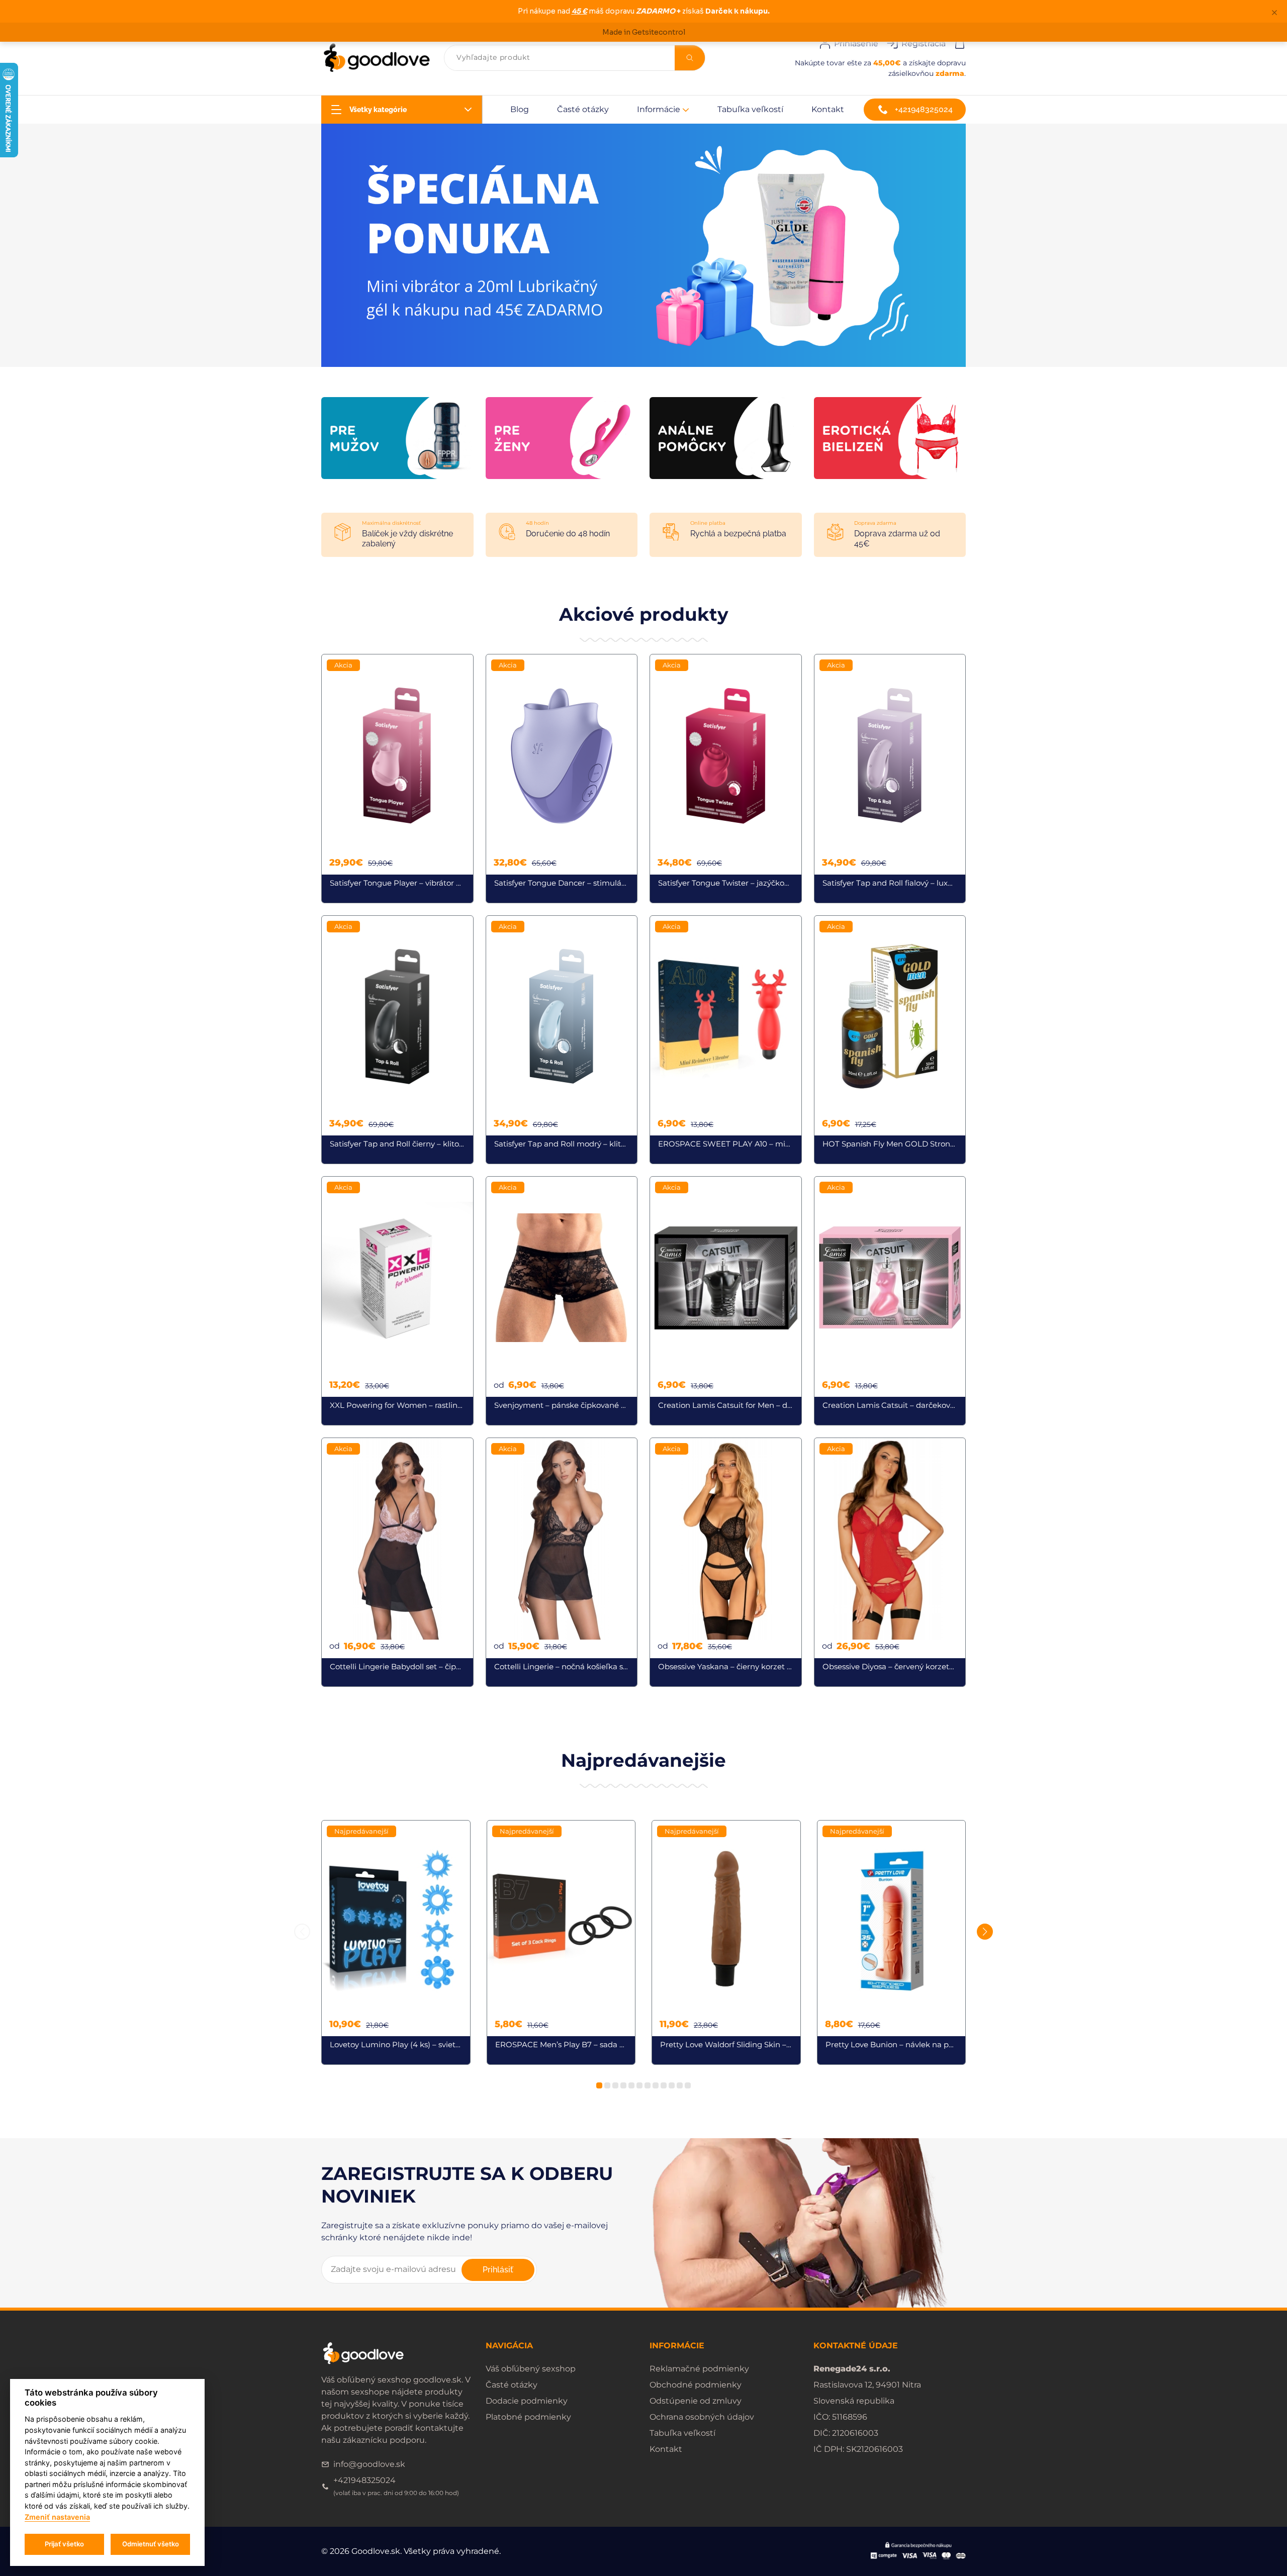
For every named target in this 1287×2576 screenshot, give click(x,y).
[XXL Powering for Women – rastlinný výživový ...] (397, 1301)
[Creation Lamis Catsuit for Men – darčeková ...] (726, 1301)
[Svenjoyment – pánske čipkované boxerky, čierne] (562, 1301)
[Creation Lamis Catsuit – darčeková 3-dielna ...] (890, 1301)
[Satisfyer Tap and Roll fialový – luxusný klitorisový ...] (890, 779)
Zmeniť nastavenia (57, 2517)
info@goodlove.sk (369, 2464)
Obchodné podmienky (696, 2385)
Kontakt (828, 109)
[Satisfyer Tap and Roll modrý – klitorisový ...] (562, 1040)
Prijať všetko (64, 2544)
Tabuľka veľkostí (750, 109)
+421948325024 (924, 109)
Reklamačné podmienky (699, 2369)
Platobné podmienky (528, 2417)
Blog (520, 109)
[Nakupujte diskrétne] (643, 245)
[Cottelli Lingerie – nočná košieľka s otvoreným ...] (562, 1562)
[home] (377, 58)
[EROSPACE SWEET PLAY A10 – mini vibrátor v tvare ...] (726, 1040)
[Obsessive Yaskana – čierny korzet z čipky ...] (726, 1562)
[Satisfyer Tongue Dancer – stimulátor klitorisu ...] (562, 779)
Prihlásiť (498, 2270)
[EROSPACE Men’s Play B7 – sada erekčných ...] (561, 1943)
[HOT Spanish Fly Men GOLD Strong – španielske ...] (890, 1040)
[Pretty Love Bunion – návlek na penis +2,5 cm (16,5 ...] (892, 1943)
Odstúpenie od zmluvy (696, 2401)
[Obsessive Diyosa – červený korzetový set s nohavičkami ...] (890, 1562)
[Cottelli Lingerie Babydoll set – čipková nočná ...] (397, 1562)
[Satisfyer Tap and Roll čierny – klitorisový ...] (397, 1040)
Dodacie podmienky (527, 2401)
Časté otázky (583, 109)
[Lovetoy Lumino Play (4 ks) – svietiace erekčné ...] (396, 1943)
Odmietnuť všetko (151, 2544)
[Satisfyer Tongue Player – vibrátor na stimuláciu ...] (397, 779)
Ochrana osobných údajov (702, 2417)
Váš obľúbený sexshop (531, 2369)
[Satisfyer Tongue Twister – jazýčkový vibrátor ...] (726, 779)
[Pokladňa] (960, 42)
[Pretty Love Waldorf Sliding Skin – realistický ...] (726, 1943)
